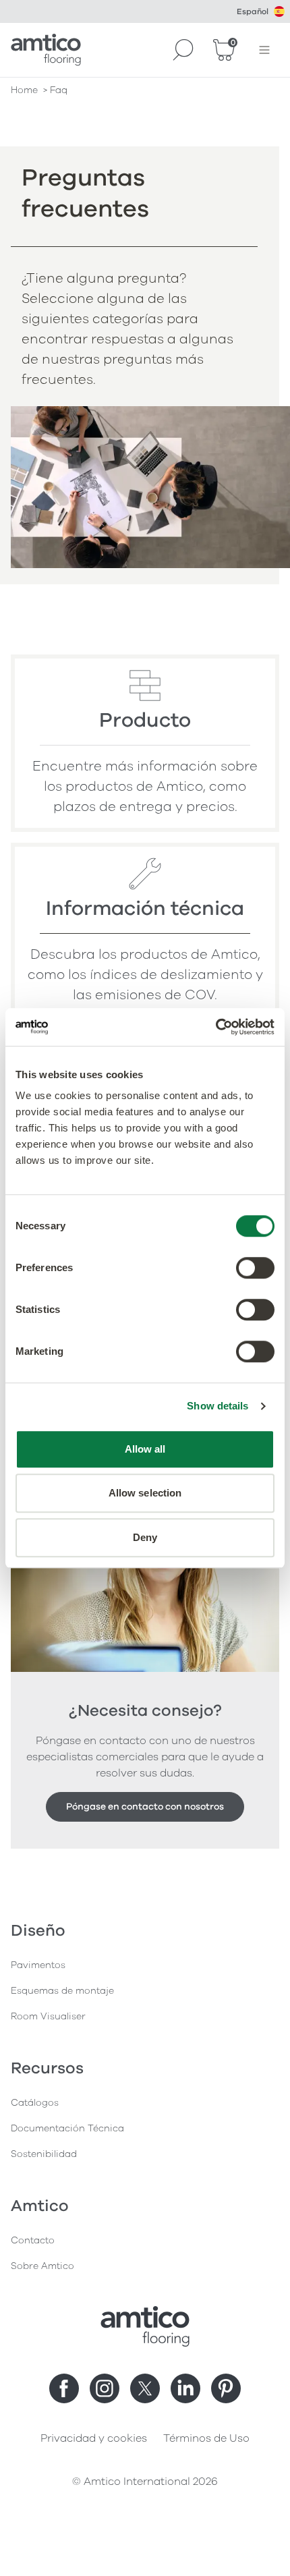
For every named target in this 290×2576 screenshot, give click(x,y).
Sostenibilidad (44, 2154)
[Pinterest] (226, 2388)
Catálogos (35, 2103)
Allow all (145, 1449)
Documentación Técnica (67, 2128)
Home (24, 90)
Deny (145, 1537)
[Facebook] (64, 2388)
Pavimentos (38, 1965)
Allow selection (145, 1493)
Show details (217, 1406)
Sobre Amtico (42, 2266)
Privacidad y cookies (94, 2438)
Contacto (33, 2240)
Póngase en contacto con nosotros (145, 1807)
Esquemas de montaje (62, 1991)
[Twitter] (145, 2388)
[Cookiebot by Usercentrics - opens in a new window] (215, 1027)
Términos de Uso (206, 2438)
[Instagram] (105, 2388)
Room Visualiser (48, 2016)
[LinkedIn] (185, 2388)
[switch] (255, 1268)
